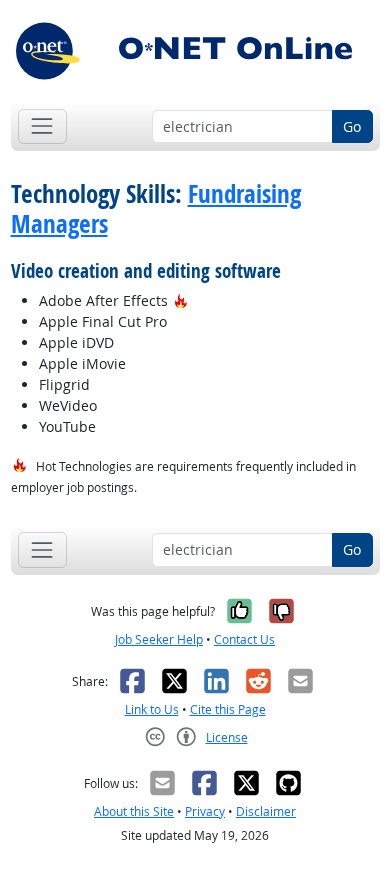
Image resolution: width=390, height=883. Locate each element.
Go (352, 126)
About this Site (134, 811)
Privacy (205, 811)
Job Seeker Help (159, 639)
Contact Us (244, 639)
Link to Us (152, 709)
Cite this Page (228, 709)
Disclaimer (266, 811)
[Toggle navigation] (42, 126)
